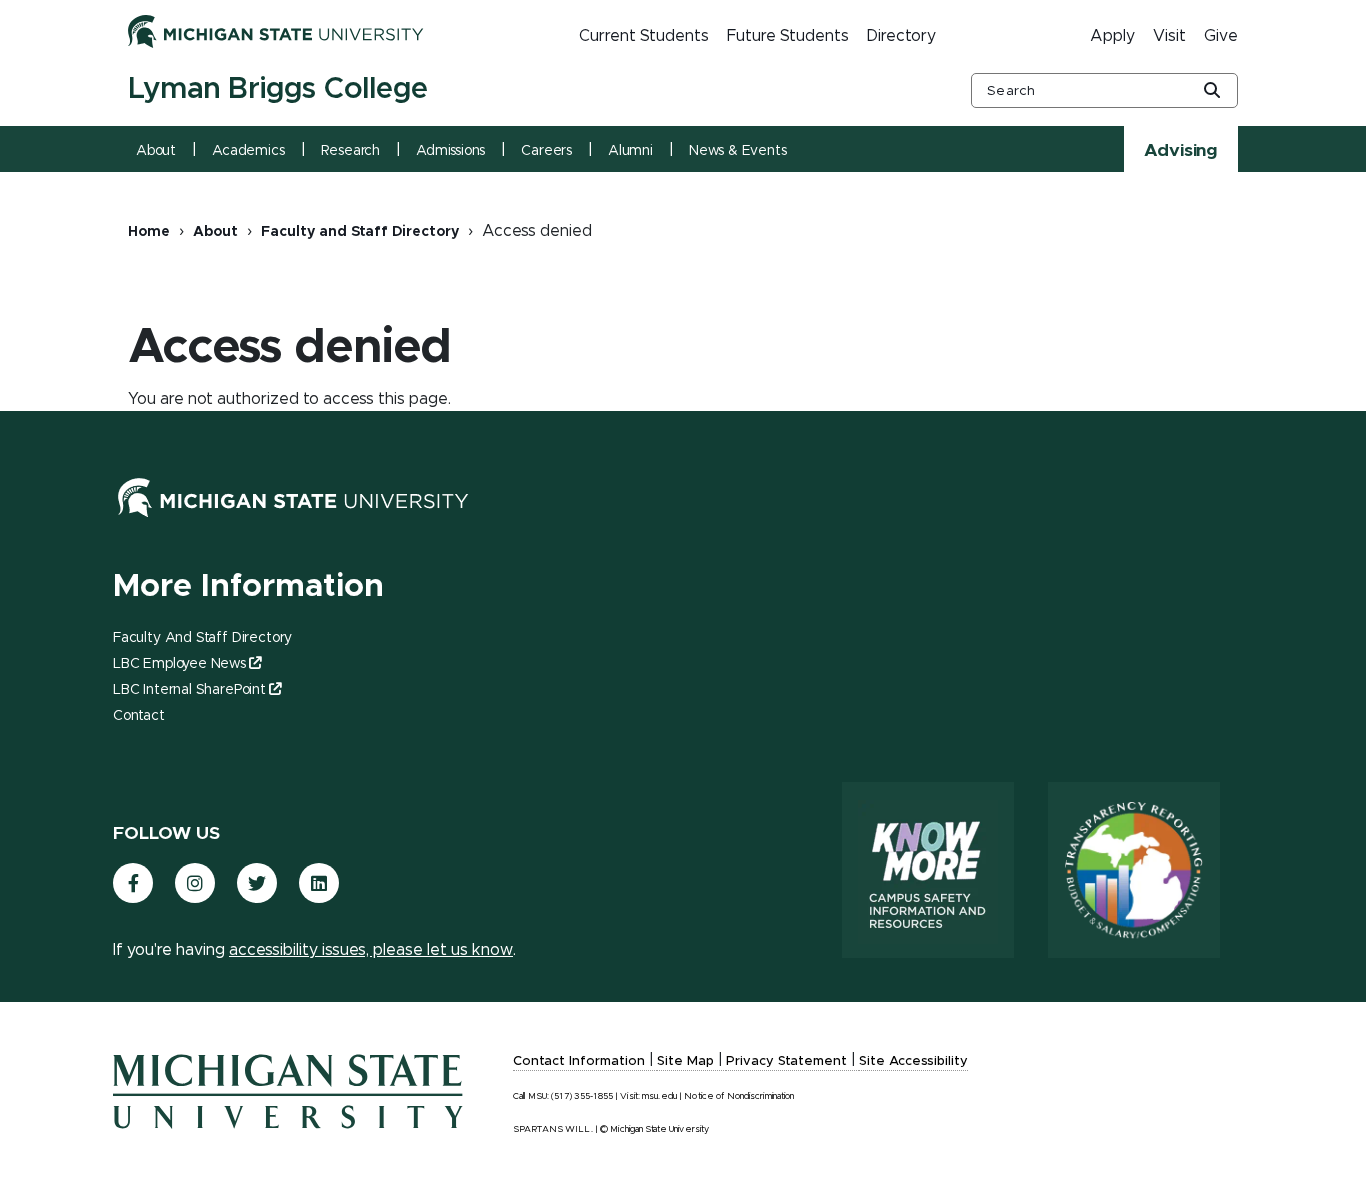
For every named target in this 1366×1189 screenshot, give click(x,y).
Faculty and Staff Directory (360, 232)
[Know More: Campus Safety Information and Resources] (928, 870)
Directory (901, 36)
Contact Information (579, 1061)
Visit (1169, 36)
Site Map (685, 1061)
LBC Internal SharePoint (189, 690)
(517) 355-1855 (582, 1096)
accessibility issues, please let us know (371, 950)
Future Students (788, 36)
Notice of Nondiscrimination (739, 1096)
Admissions (450, 151)
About (156, 151)
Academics (248, 151)
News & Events (738, 151)
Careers (546, 151)
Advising (1181, 151)
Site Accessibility (913, 1061)
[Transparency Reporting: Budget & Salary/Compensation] (1134, 870)
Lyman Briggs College (278, 89)
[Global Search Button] (1212, 92)
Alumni (630, 151)
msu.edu (659, 1096)
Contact (139, 716)
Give (1221, 36)
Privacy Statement (786, 1061)
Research (351, 151)
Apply (1112, 36)
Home (149, 232)
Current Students (644, 36)
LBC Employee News (179, 664)
